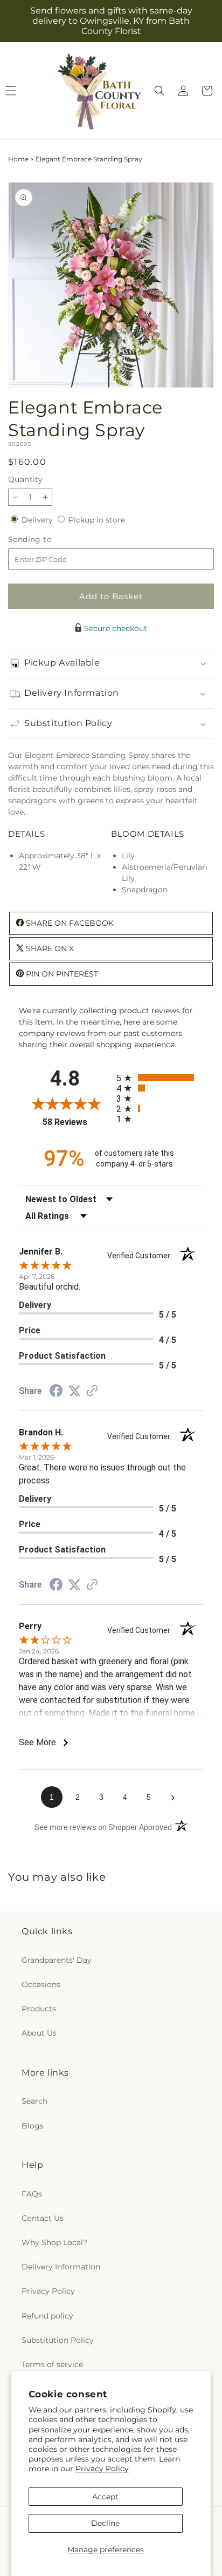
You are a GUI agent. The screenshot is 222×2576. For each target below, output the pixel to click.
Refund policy (47, 2316)
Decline (105, 2523)
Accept (105, 2497)
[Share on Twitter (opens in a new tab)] (74, 1391)
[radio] (160, 1078)
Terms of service (52, 2364)
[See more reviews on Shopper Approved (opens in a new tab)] (92, 1392)
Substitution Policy (58, 2340)
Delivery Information (61, 2267)
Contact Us (43, 2218)
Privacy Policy (102, 2469)
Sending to (46, 540)
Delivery (38, 520)
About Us (39, 2033)
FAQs (32, 2194)
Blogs (33, 2126)
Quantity (25, 479)
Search (34, 2101)
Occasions (41, 1984)
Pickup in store (97, 520)
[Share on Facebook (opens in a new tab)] (56, 1392)
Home (18, 159)
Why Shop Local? (54, 2242)
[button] (159, 91)
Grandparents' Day (57, 1960)
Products (39, 2009)
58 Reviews (77, 1122)
